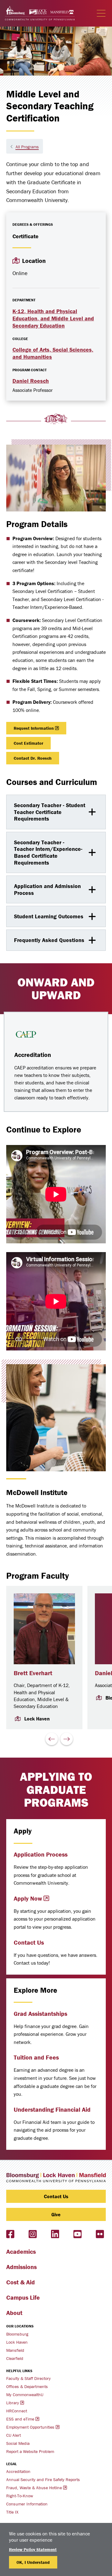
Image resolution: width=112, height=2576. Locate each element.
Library (13, 2403)
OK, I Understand (33, 2562)
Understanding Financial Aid (52, 2109)
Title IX (12, 2512)
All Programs (27, 147)
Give (56, 2214)
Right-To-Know (20, 2496)
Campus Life (23, 2297)
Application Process (41, 1854)
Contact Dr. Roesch (33, 758)
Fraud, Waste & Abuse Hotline (34, 2488)
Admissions (21, 2267)
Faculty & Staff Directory (28, 2378)
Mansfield (15, 2350)
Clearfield (15, 2358)
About (14, 2313)
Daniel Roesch (31, 381)
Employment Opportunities (30, 2427)
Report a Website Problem (30, 2451)
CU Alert (14, 2435)
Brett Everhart (33, 1673)
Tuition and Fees (36, 2057)
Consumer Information (27, 2504)
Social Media (18, 2443)
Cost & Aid (21, 2282)
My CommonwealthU (25, 2395)
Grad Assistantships (40, 2013)
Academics (21, 2251)
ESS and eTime (20, 2419)
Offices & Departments (27, 2386)
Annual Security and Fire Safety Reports (43, 2480)
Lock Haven (17, 2342)
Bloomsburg (17, 2334)
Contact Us (29, 1942)
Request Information (34, 728)
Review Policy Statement (33, 2549)
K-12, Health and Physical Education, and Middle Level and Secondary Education (53, 318)
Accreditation (18, 2471)
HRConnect (17, 2411)
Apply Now (28, 1898)
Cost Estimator (28, 743)
